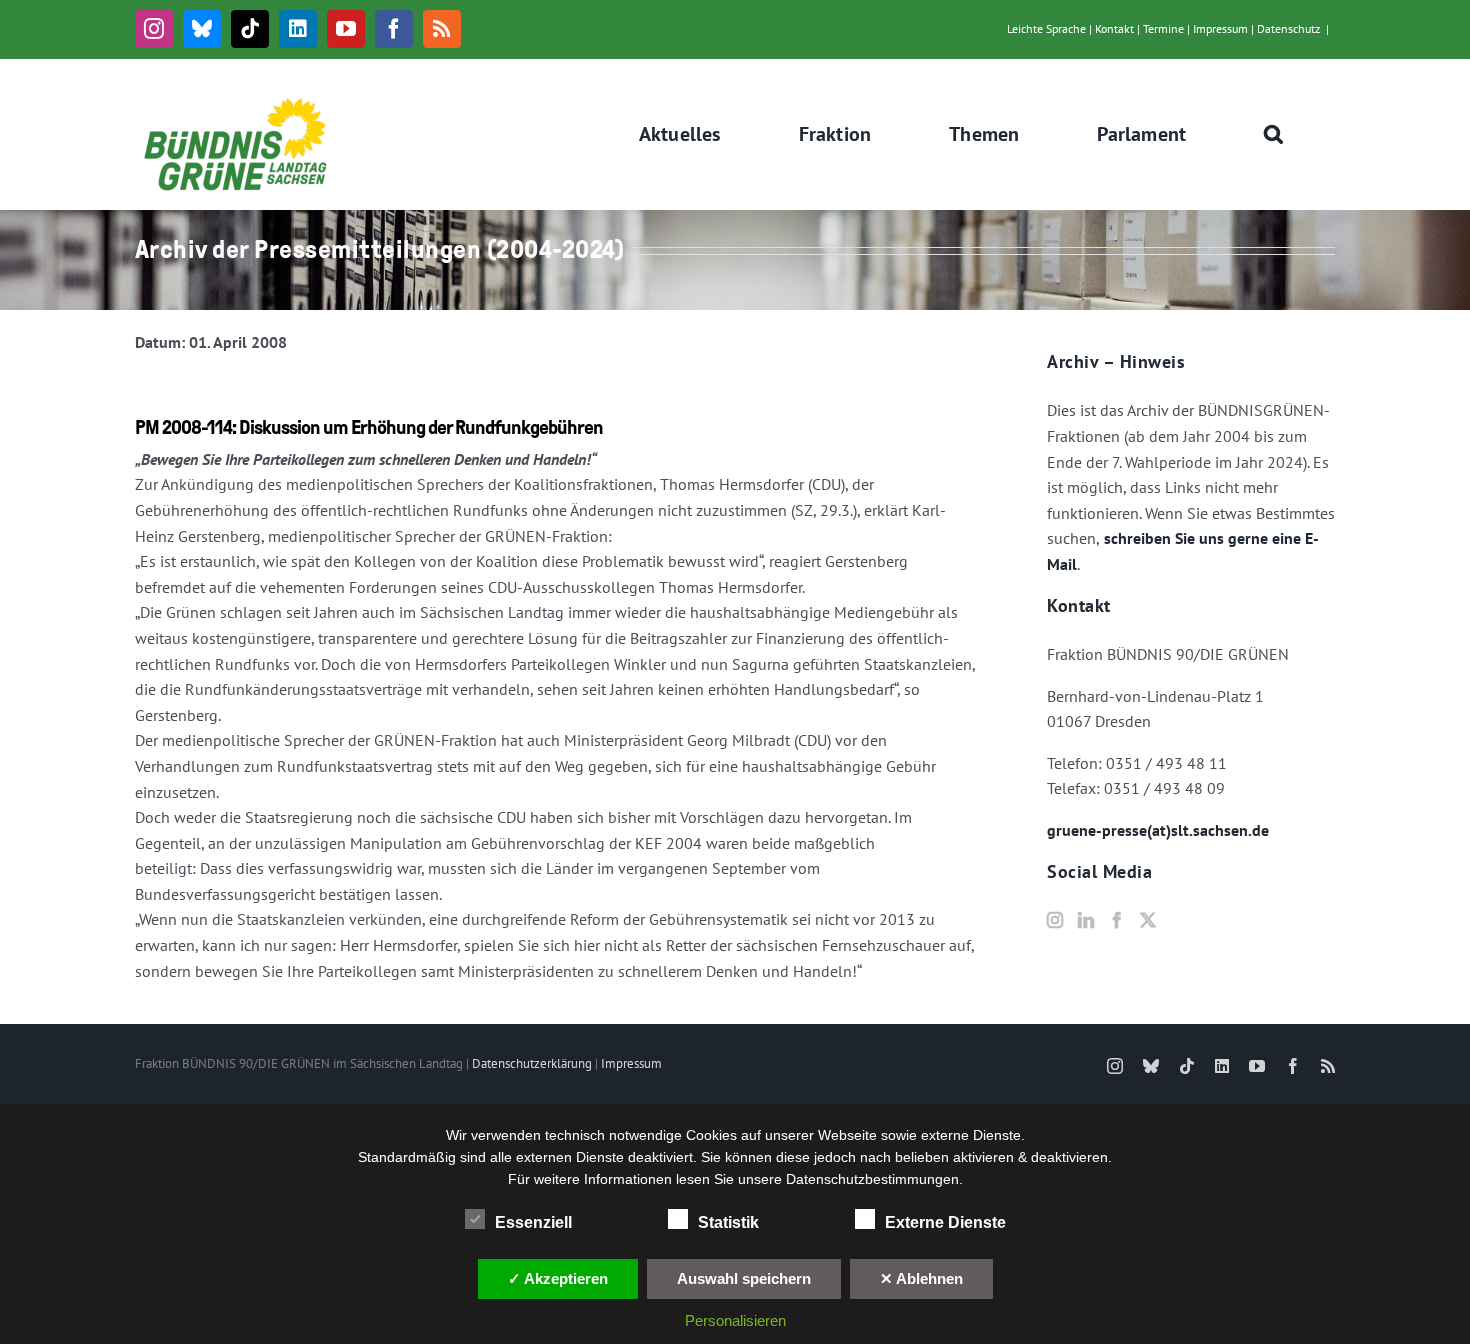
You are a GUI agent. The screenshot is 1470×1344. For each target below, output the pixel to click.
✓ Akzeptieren (558, 1278)
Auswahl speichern (744, 1278)
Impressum (1220, 28)
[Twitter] (1148, 920)
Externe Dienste (945, 1222)
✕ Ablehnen (921, 1278)
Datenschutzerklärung (532, 1063)
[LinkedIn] (1086, 920)
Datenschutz (1288, 28)
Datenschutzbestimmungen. (874, 1179)
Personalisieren (735, 1320)
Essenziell (533, 1222)
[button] (1274, 134)
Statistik (728, 1222)
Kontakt (1114, 28)
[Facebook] (1117, 920)
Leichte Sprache (1046, 28)
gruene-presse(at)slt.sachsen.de (1158, 830)
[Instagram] (1055, 920)
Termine (1163, 28)
